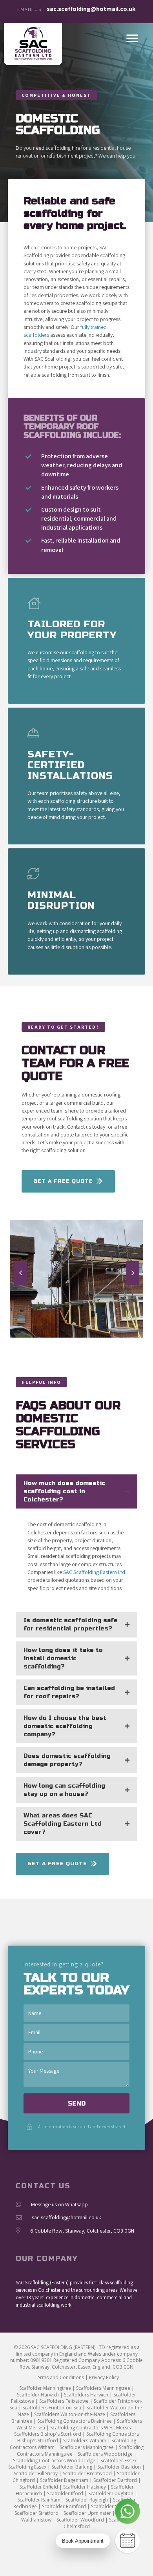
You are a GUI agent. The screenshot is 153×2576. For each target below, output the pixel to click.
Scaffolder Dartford (115, 2480)
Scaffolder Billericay (36, 2473)
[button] (20, 1273)
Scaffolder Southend (114, 2506)
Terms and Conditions (59, 2377)
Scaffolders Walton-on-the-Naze (70, 2414)
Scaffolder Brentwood (87, 2473)
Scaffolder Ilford (65, 2493)
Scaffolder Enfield (39, 2487)
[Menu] (132, 38)
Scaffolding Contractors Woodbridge (54, 2461)
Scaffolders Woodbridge (105, 2454)
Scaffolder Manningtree (45, 2388)
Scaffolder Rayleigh (87, 2500)
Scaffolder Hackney (85, 2487)
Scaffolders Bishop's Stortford (48, 2434)
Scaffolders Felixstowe (64, 2401)
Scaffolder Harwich (38, 2395)
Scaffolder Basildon (119, 2467)
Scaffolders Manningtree (103, 2388)
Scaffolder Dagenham (64, 2480)
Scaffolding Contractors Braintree (75, 2421)
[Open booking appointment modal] (127, 2541)
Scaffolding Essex (27, 2467)
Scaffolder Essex (118, 2461)
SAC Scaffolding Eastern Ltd (94, 1572)
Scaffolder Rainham (39, 2500)
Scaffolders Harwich (86, 2395)
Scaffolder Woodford (80, 2520)
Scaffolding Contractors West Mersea (91, 2428)
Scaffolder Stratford (36, 2513)
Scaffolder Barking (72, 2467)
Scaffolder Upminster (87, 2513)
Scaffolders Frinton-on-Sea (52, 2408)
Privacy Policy (104, 2377)
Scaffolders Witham (85, 2441)
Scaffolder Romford (64, 2506)
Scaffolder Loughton (111, 2493)
